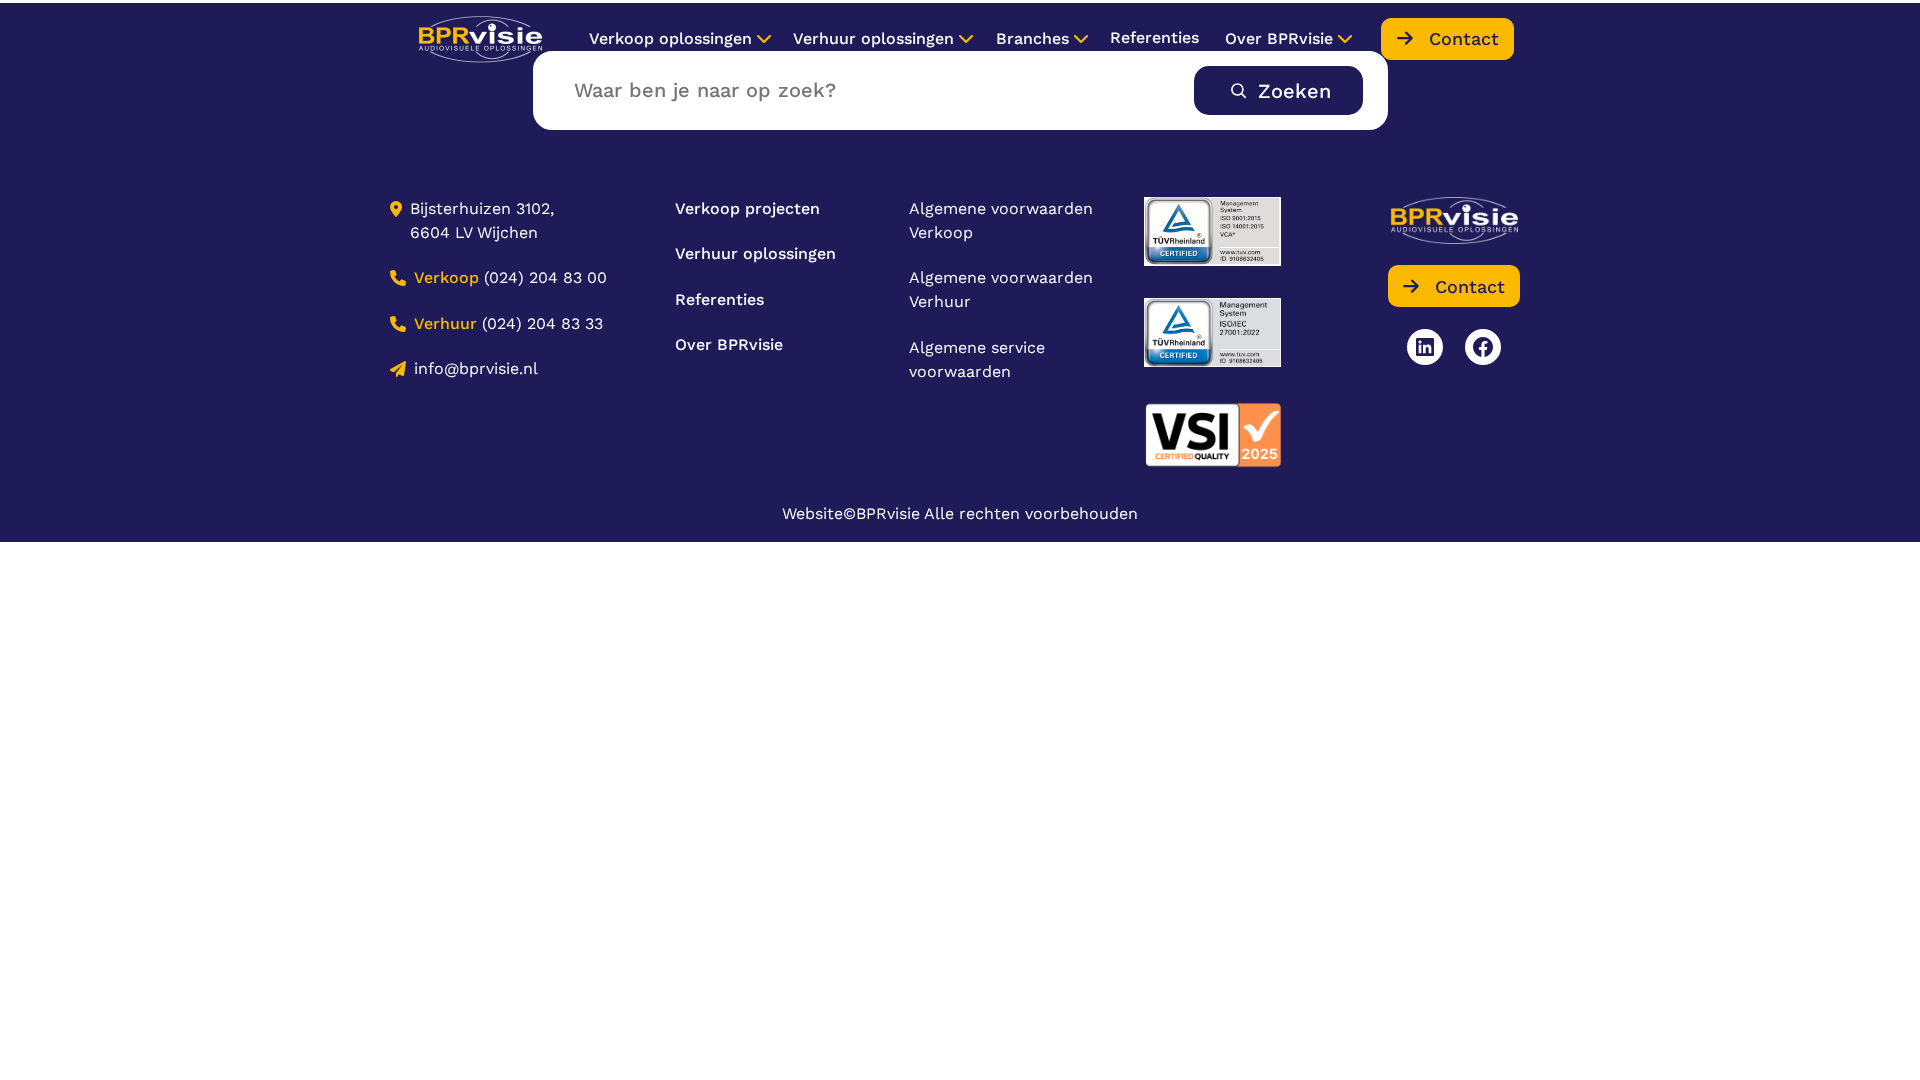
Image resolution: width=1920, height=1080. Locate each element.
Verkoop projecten (747, 208)
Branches (1032, 38)
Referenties (1154, 37)
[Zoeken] (1278, 90)
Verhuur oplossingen (873, 38)
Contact (1464, 38)
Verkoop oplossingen (670, 38)
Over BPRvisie (1279, 38)
